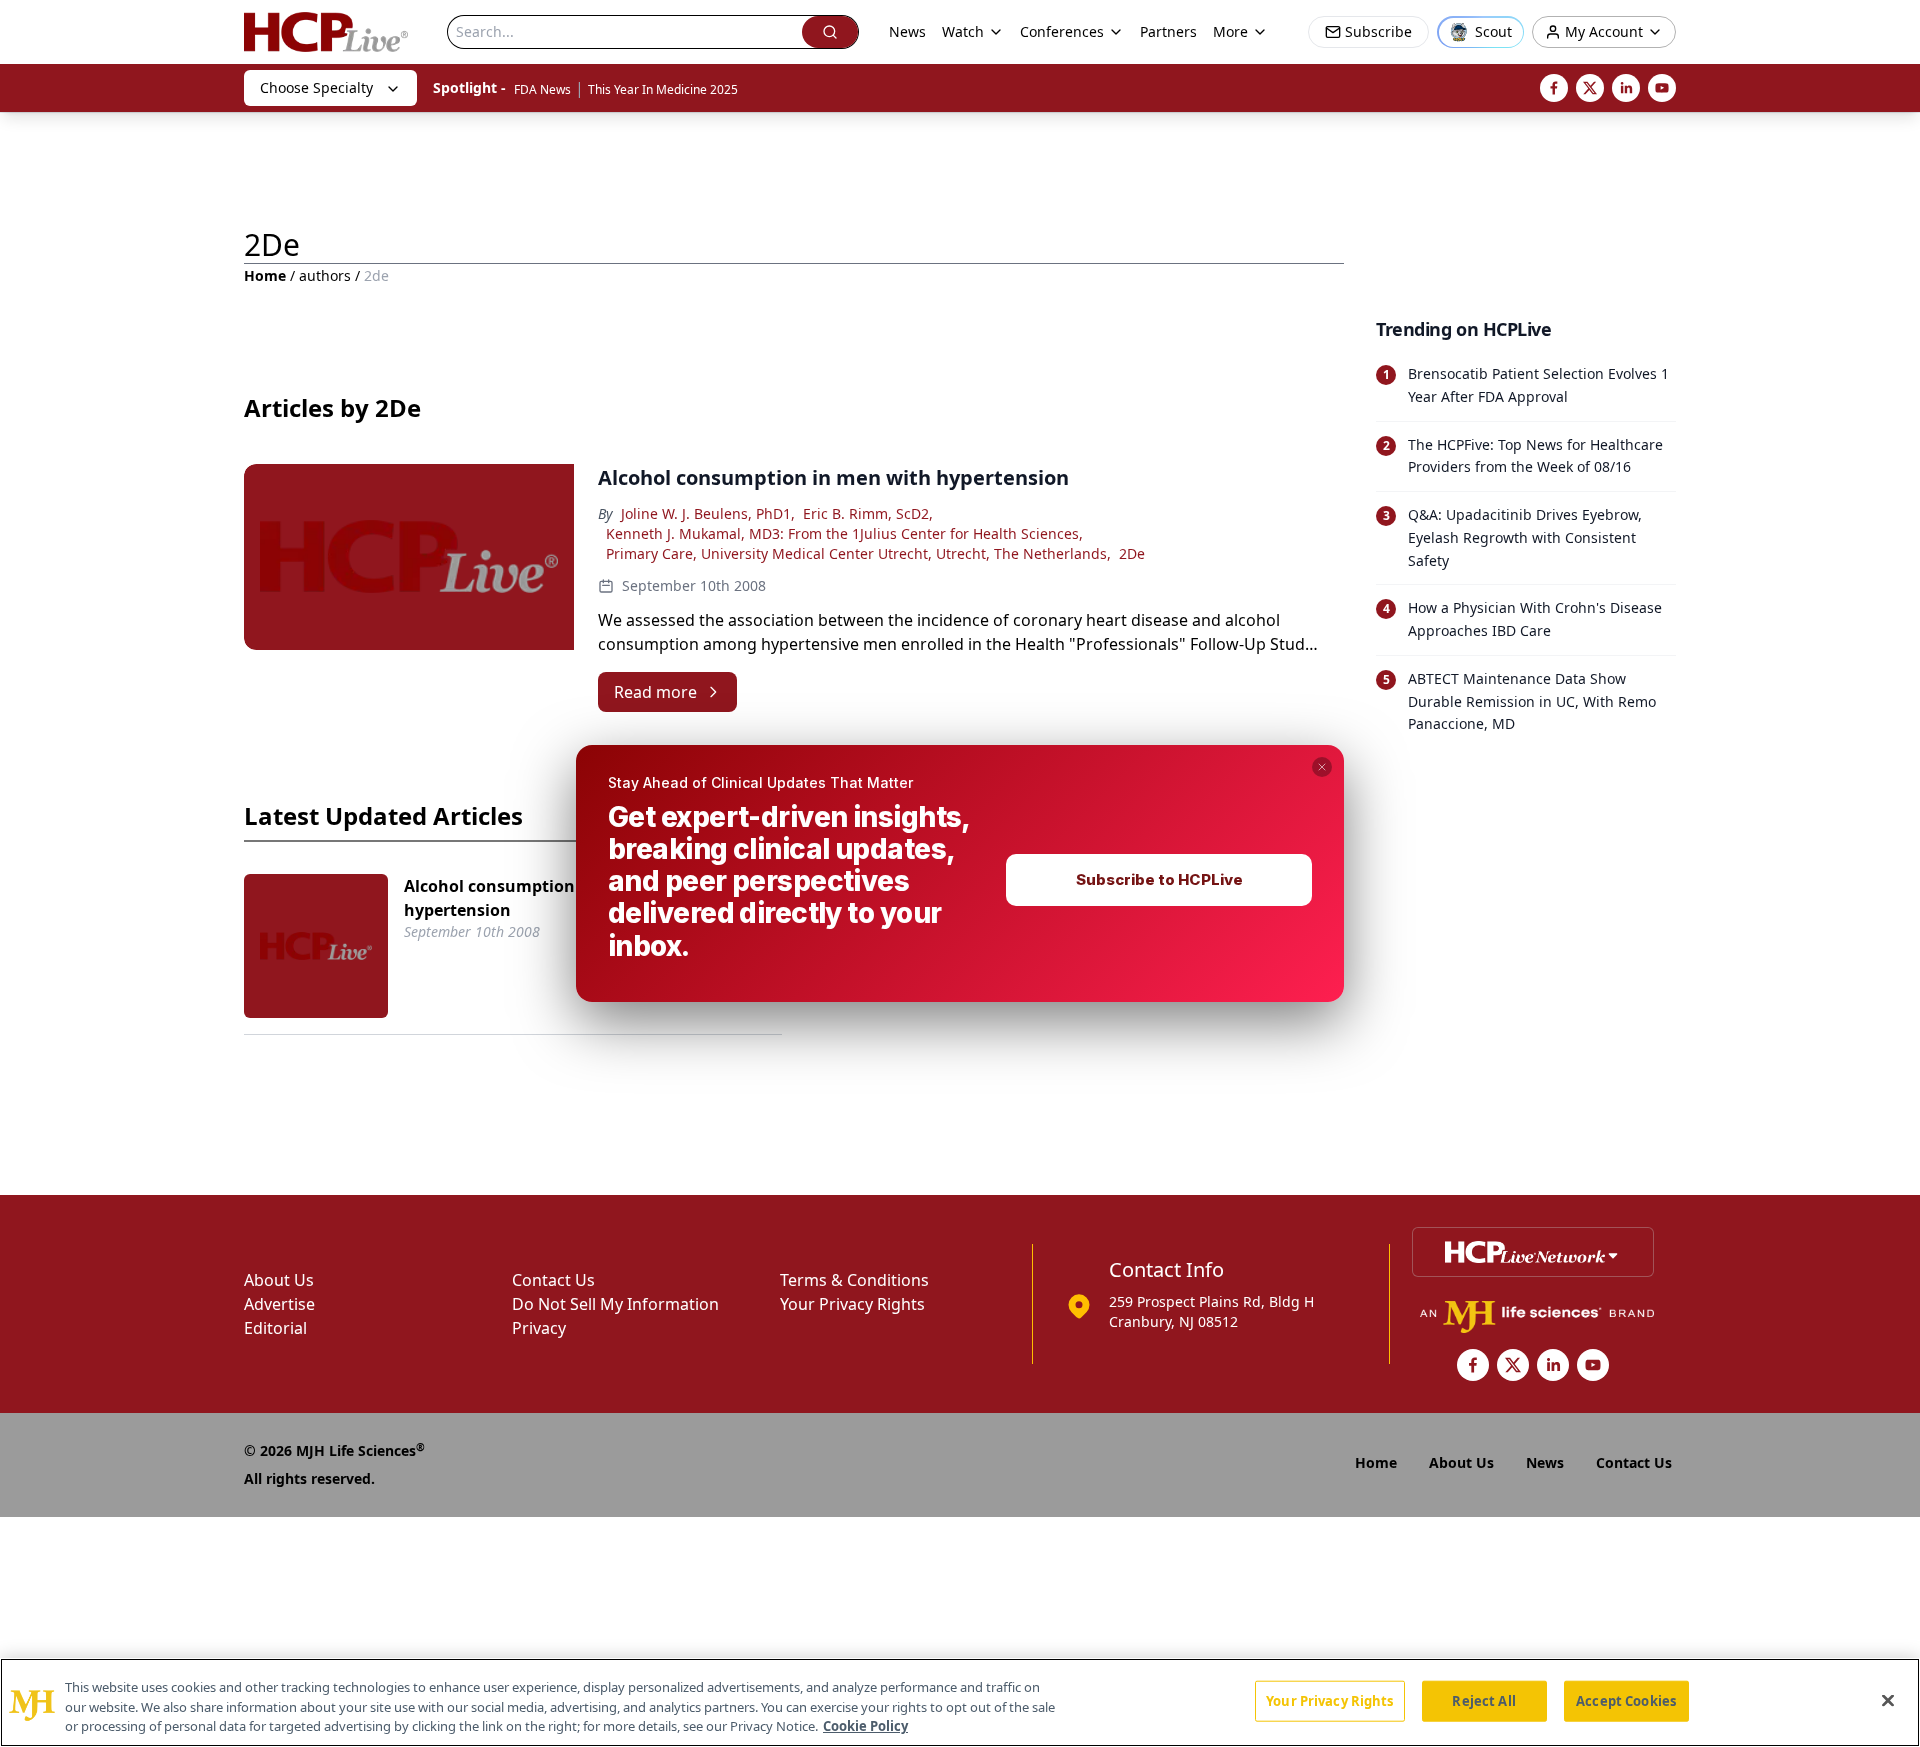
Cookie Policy (865, 1726)
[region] (960, 1702)
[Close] (1888, 1700)
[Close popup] (1322, 767)
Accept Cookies (1626, 1700)
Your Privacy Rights (1329, 1700)
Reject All (1483, 1700)
